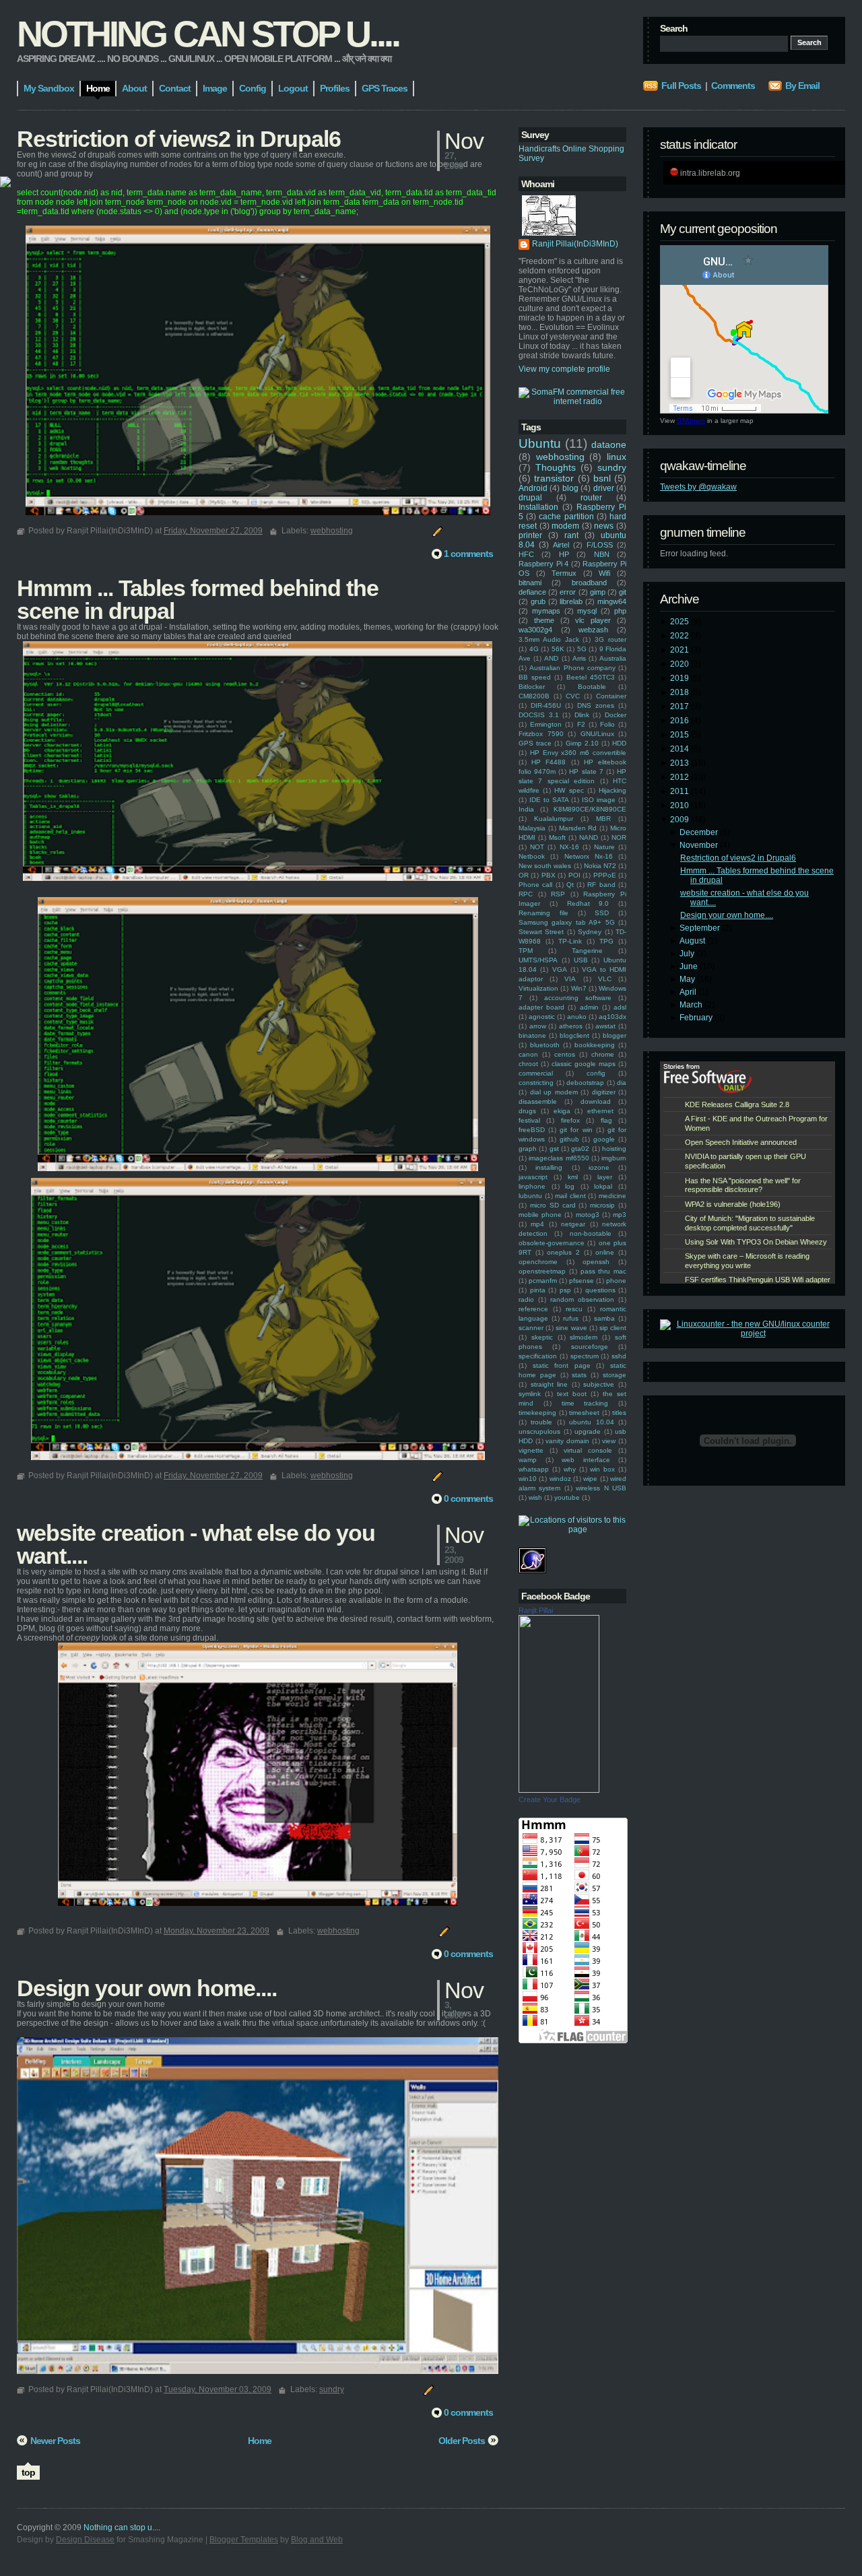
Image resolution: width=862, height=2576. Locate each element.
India (526, 809)
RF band (601, 885)
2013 (681, 763)
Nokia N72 (600, 866)
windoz (560, 1479)
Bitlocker (532, 687)
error (568, 592)
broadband (589, 583)
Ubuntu (540, 443)
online (605, 1252)
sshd (619, 1356)
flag (606, 1120)
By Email (802, 86)
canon (528, 1054)
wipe (590, 1479)
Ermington (546, 724)
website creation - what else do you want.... (196, 1544)
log (570, 1186)
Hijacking (612, 790)
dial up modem (554, 1092)
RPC (526, 894)
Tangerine (587, 951)
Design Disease (85, 2540)
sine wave (571, 1328)
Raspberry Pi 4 (543, 564)
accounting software (578, 998)
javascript (533, 1177)
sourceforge (590, 1347)
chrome (603, 1054)
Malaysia (532, 828)
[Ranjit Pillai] (559, 1790)
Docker (616, 715)
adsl (620, 1007)
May (688, 979)
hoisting (614, 1149)
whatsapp (534, 1469)
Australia (613, 658)
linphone (532, 1186)
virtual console (588, 1450)
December (700, 832)
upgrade (588, 1431)
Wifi (604, 573)
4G (534, 649)
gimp (598, 592)
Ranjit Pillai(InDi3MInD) (575, 244)
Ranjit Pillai (536, 1610)
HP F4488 (549, 762)
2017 (681, 706)
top (28, 2472)
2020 (681, 664)
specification (538, 1356)
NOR (619, 837)
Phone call (535, 885)
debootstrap (585, 1083)
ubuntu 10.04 (591, 1422)
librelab (571, 601)
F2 (581, 724)
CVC (573, 696)
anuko (577, 1017)
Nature (604, 847)
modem (565, 526)
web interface (586, 1460)
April (689, 992)
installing (549, 1167)
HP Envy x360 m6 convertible (578, 753)
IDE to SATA (549, 800)
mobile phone (540, 1215)
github (569, 1139)
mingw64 (612, 601)
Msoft (557, 837)
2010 (681, 805)
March (692, 1005)
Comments (733, 86)
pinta (538, 1290)
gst (554, 1149)
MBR (603, 819)
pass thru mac (604, 1271)
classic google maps (584, 1064)
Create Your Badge (550, 1799)
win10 (528, 1479)
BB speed (535, 677)
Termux (564, 573)
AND (551, 658)
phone (616, 1281)
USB (581, 960)
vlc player (593, 620)
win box (602, 1469)
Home (260, 2441)
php (620, 611)
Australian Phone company (572, 668)
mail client (570, 1196)
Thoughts (556, 467)
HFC (526, 554)
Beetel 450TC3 (591, 677)
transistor (554, 478)
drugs (527, 1111)
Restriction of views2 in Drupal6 (738, 858)
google (604, 1139)
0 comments (468, 1498)
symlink (530, 1394)
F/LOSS (600, 545)
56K (558, 649)
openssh (596, 1262)
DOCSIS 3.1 (539, 715)
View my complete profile (564, 369)
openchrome (538, 1262)
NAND (589, 837)
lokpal (603, 1186)
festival (529, 1120)
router (591, 498)
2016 (681, 721)
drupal (530, 498)
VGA (560, 969)
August (693, 941)
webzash (593, 630)
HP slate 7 (586, 771)
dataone (609, 444)
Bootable (592, 687)
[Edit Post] (436, 531)
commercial (536, 1073)
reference (533, 1309)
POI (574, 875)
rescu (574, 1309)
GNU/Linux (597, 734)
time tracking (585, 1403)
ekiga (562, 1111)
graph (528, 1149)
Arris (579, 658)
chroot (528, 1064)
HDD (619, 743)
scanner (531, 1328)
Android (533, 488)
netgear (573, 1224)
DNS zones (596, 705)
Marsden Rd (578, 828)
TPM (526, 951)
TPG (606, 941)
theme (544, 620)
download (596, 1101)
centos (565, 1054)
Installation (538, 507)
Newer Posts (55, 2441)
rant (571, 535)
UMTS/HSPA (538, 960)
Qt (570, 885)
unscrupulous (539, 1431)
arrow (538, 1026)
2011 (681, 791)
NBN (602, 554)
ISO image (599, 800)
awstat (605, 1026)
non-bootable (591, 1233)
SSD (602, 913)
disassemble (538, 1101)
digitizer (604, 1092)
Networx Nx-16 (589, 856)
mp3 (620, 1215)
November (700, 845)
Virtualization (538, 988)
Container (611, 696)
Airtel (561, 545)
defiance (532, 592)
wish (535, 1497)
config (596, 1073)
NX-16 (569, 847)
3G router (610, 639)
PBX (549, 875)
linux (617, 457)
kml (573, 1177)
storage (615, 1375)
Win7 (579, 988)
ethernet (600, 1111)
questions (600, 1290)
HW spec (569, 790)
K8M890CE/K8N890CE (590, 809)
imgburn (614, 1158)
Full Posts (681, 86)
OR (524, 875)
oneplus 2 (563, 1252)
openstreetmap (542, 1271)
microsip (602, 1205)
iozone (599, 1167)
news (604, 526)
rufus (571, 1318)
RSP (558, 894)
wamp (528, 1460)
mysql (587, 611)
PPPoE (605, 875)
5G (582, 649)
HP (564, 554)
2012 (681, 777)
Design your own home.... (727, 915)
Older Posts (462, 2441)
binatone (532, 1035)
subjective (599, 1384)
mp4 (537, 1224)
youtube (567, 1497)
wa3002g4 (535, 630)
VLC (605, 979)
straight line (550, 1384)
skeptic (542, 1337)
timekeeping (537, 1413)
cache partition (566, 517)
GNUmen (691, 421)
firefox (570, 1120)
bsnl (602, 478)
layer (605, 1177)
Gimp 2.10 (582, 743)
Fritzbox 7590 (541, 734)
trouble (541, 1422)
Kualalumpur (554, 819)
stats (579, 1375)
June (690, 966)
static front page (562, 1365)
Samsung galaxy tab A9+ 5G (567, 922)
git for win (576, 1130)
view (609, 1441)
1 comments (468, 554)
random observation (582, 1299)
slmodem (584, 1337)
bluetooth (545, 1045)
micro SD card (553, 1205)
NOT (537, 847)
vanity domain (567, 1441)
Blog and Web (317, 2540)
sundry (612, 467)
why (570, 1469)
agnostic (542, 1017)
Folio (607, 724)
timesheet (584, 1413)
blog (570, 488)
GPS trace (535, 743)
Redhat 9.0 (588, 903)
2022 (681, 636)
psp (565, 1290)
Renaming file (543, 913)
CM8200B (534, 696)
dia (622, 1083)
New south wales (545, 866)
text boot (572, 1394)
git (623, 592)
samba (604, 1318)
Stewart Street (541, 932)
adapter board (541, 1007)
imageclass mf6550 (559, 1158)
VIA (570, 979)
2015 (681, 735)
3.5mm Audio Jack (549, 639)
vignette (531, 1450)
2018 (681, 692)
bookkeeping (595, 1045)
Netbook (532, 856)
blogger (615, 1035)
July (688, 954)
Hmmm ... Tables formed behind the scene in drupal (198, 599)
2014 (681, 749)
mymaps (546, 611)
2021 (681, 650)
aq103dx (612, 1017)
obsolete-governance (552, 1243)
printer (530, 535)
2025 (681, 622)
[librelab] (5, 183)
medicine (612, 1196)
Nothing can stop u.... (208, 34)
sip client (613, 1328)
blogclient (574, 1035)
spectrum (585, 1356)
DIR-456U (546, 705)
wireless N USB (601, 1488)
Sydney (590, 932)
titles (619, 1413)
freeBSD (532, 1130)
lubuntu (530, 1196)
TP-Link (570, 941)
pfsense (582, 1281)
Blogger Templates (244, 2540)
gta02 (580, 1149)
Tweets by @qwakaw (698, 487)
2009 (681, 820)
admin (589, 1007)
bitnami (530, 583)
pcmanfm (543, 1281)
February (697, 1018)
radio (526, 1299)
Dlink (582, 715)
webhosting (560, 457)
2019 (681, 678)
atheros (571, 1026)
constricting (536, 1083)
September (701, 928)
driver (604, 488)
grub (538, 601)
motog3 (588, 1215)
